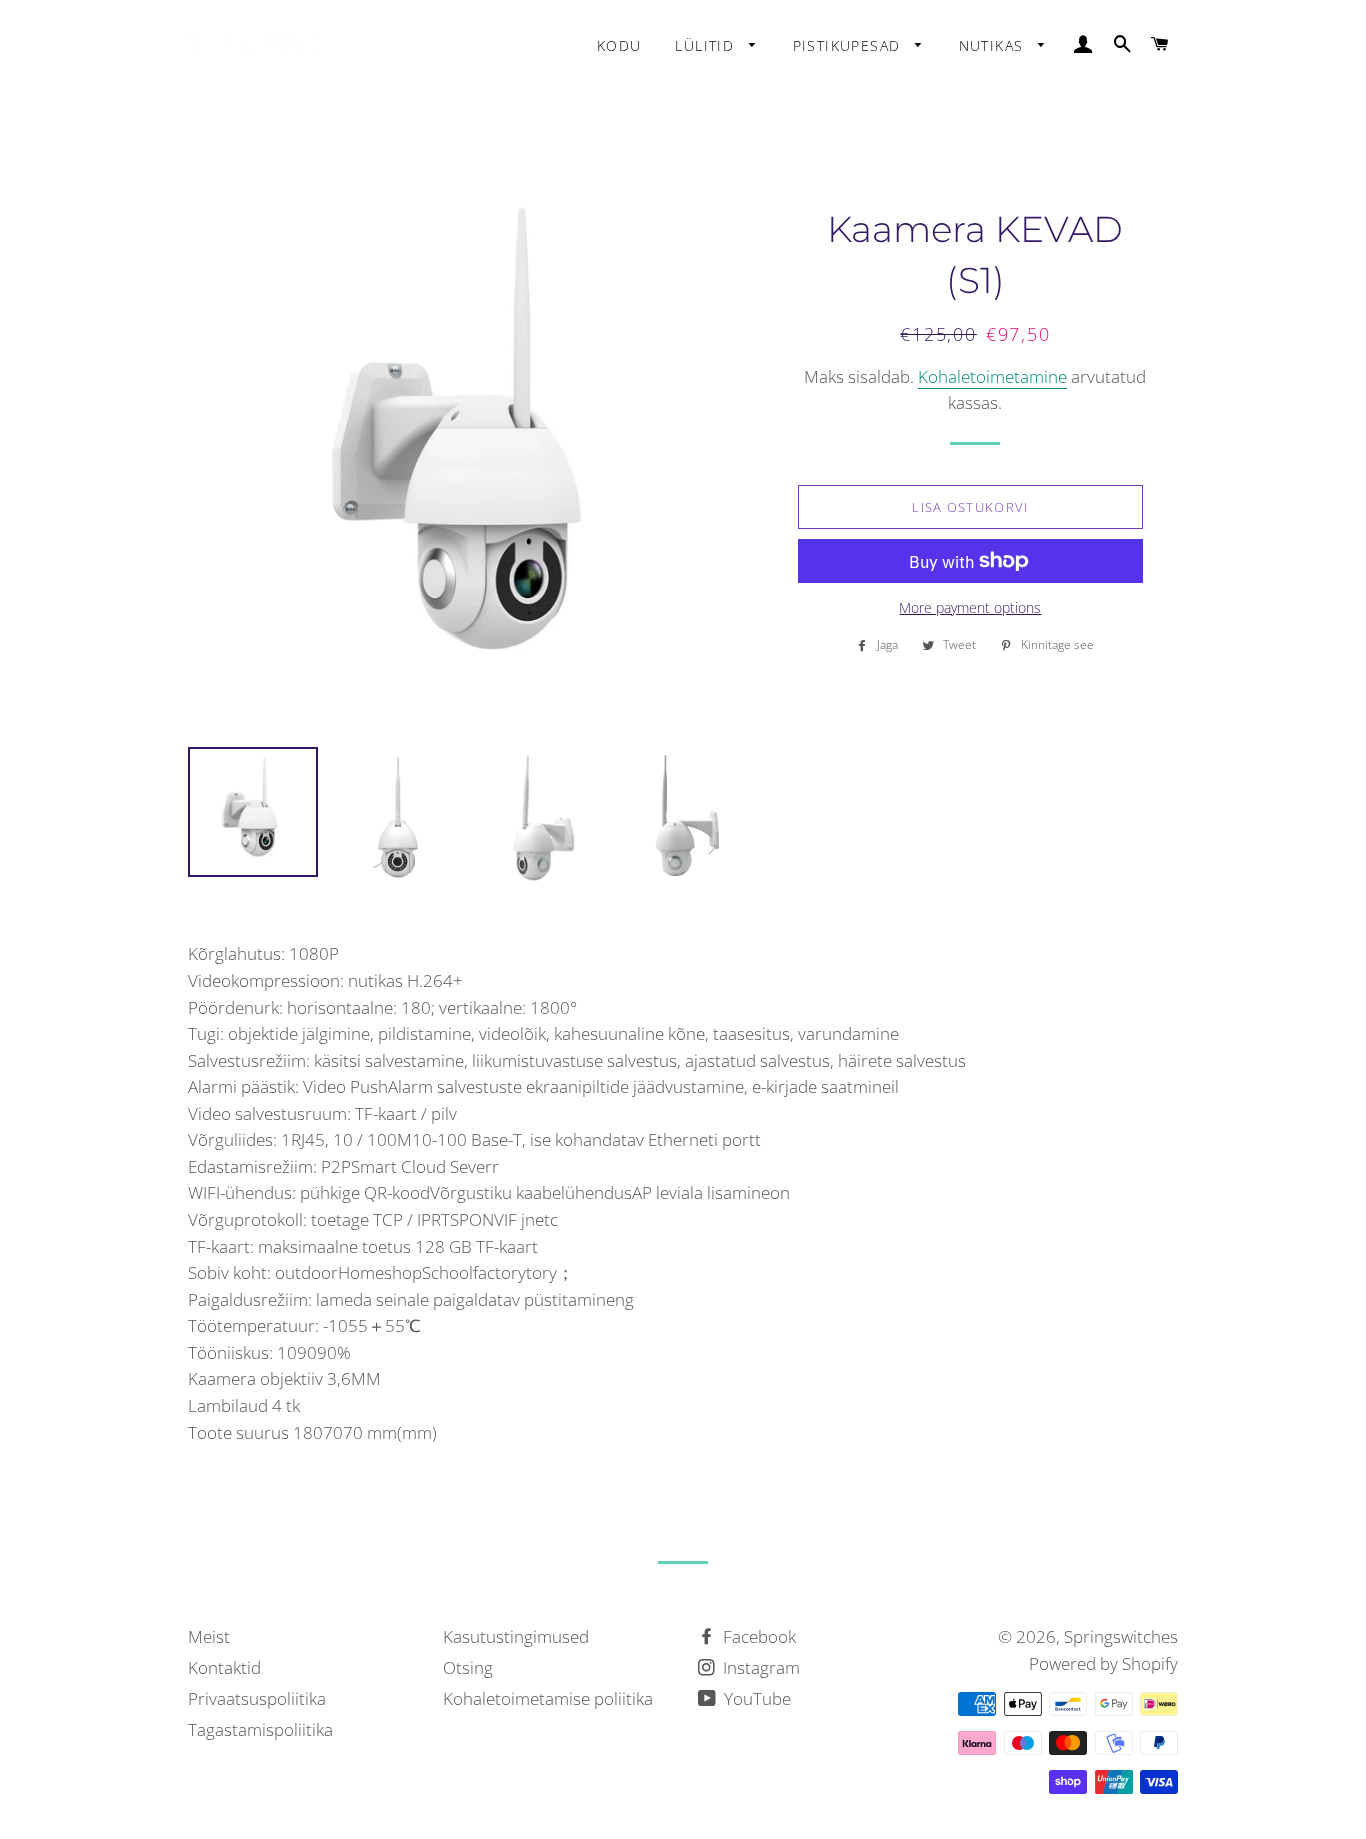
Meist (209, 1636)
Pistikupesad (849, 45)
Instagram (759, 1667)
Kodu (619, 45)
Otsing (468, 1667)
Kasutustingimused (516, 1636)
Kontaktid (224, 1667)
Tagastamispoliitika (260, 1729)
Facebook (757, 1636)
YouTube (755, 1698)
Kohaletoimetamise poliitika (548, 1698)
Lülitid (707, 45)
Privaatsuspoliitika (257, 1698)
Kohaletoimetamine (992, 376)
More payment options (970, 607)
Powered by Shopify (1103, 1663)
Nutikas (994, 45)
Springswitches (1121, 1636)
